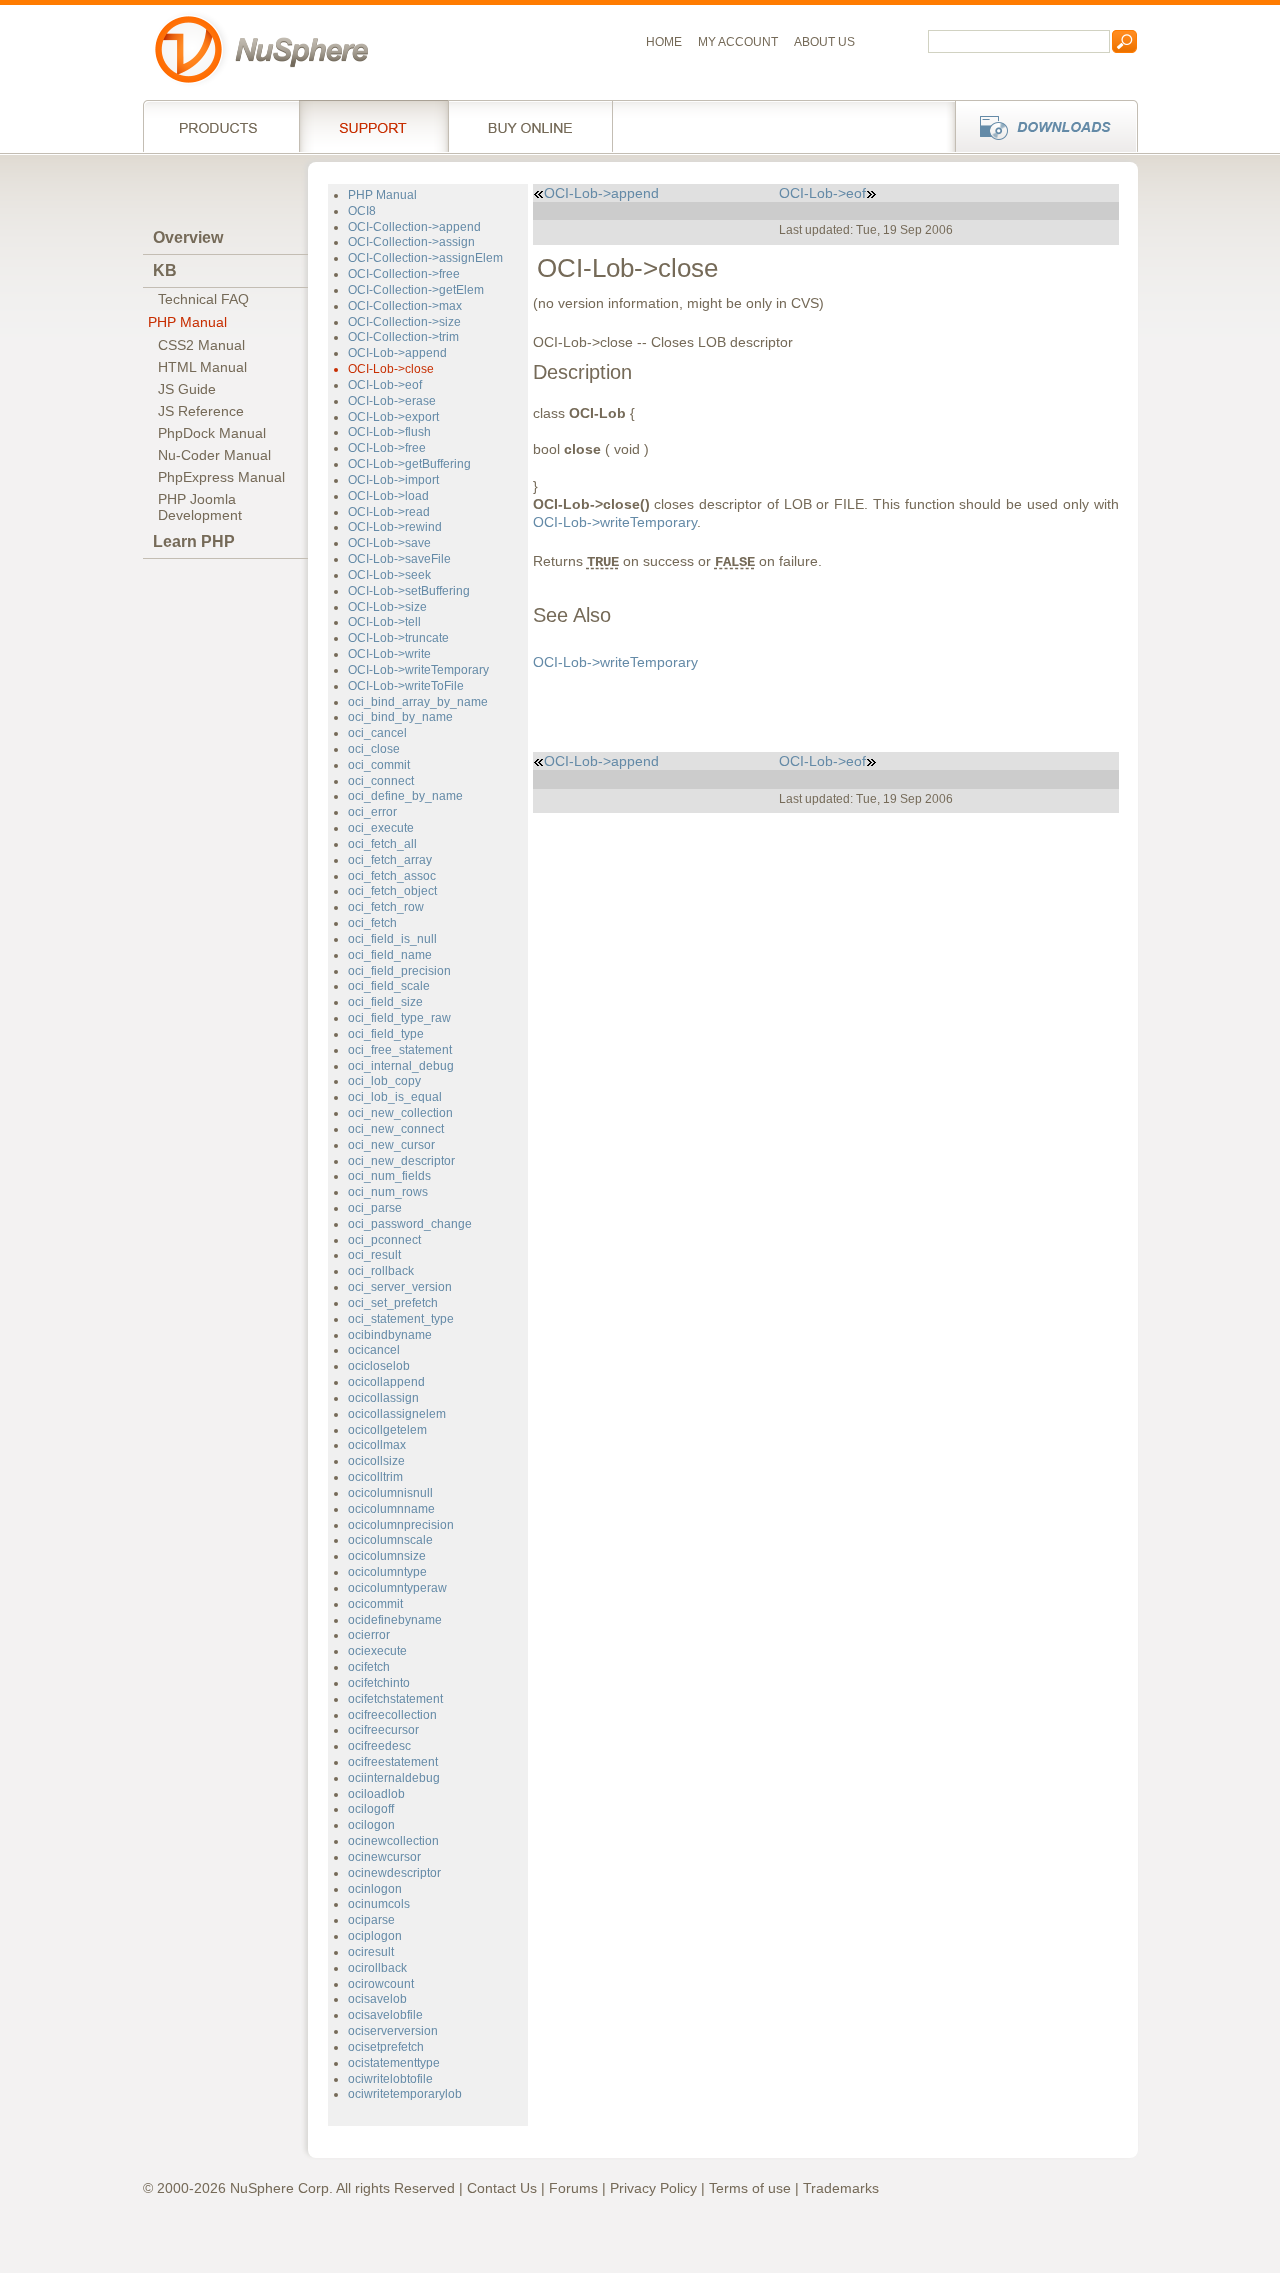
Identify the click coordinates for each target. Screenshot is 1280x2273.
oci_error (372, 812)
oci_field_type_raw (399, 1018)
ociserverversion (393, 2031)
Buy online (530, 126)
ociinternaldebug (394, 1778)
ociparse (371, 1920)
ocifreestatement (393, 1762)
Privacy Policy (653, 2188)
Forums (573, 2188)
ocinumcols (379, 1904)
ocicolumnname (391, 1509)
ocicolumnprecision (401, 1525)
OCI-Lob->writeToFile (406, 686)
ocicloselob (379, 1366)
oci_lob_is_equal (395, 1097)
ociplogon (375, 1936)
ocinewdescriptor (394, 1873)
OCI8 (362, 211)
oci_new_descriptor (401, 1161)
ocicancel (374, 1350)
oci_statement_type (401, 1319)
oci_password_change (410, 1224)
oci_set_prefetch (393, 1303)
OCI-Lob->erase (392, 401)
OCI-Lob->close (391, 369)
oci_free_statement (400, 1050)
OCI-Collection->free (404, 274)
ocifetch (369, 1667)
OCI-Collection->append (414, 227)
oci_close (374, 749)
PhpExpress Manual (221, 477)
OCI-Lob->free (387, 448)
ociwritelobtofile (390, 2079)
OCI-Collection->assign (411, 242)
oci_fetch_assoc (392, 876)
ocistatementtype (394, 2063)
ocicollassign (383, 1398)
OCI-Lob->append (397, 353)
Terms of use (750, 2188)
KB (165, 270)
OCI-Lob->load (388, 496)
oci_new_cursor (391, 1145)
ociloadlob (376, 1794)
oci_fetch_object (392, 891)
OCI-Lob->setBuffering (409, 591)
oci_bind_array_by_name (418, 702)
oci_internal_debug (401, 1066)
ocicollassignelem (397, 1414)
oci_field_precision (399, 971)
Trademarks (841, 2188)
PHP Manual (187, 322)
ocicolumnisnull (390, 1493)
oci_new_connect (396, 1129)
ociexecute (377, 1651)
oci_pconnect (384, 1240)
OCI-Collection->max (405, 306)
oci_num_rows (388, 1192)
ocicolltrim (375, 1477)
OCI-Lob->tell (384, 622)
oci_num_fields (389, 1176)
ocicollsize (376, 1461)
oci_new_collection (400, 1113)
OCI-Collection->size (404, 322)
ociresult (371, 1952)
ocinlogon (375, 1889)
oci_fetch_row (386, 907)
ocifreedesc (379, 1746)
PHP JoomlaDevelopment (200, 507)
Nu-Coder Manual (214, 455)
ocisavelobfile (385, 2015)
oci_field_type (386, 1034)
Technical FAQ (203, 299)
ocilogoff (371, 1809)
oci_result (374, 1255)
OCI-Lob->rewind (395, 527)
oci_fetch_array (390, 860)
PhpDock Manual (212, 433)
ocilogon (371, 1825)
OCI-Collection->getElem (416, 290)
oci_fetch (372, 923)
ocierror (369, 1635)
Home (664, 42)
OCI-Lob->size (387, 607)
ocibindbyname (390, 1335)
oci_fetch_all (382, 844)
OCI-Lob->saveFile (399, 559)
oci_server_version (400, 1287)
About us (824, 42)
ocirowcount (381, 1984)
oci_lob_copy (384, 1081)
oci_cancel (377, 733)
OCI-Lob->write (389, 654)
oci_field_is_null (392, 939)
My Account (738, 42)
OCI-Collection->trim (403, 337)
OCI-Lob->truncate (398, 638)
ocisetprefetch (386, 2047)
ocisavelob (377, 1999)
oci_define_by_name (405, 796)
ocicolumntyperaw (397, 1588)
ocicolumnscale (390, 1540)
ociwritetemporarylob (405, 2094)
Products (221, 126)
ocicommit (375, 1604)
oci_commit (379, 765)
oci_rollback (381, 1271)
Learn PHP (194, 541)
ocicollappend (386, 1382)
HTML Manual (202, 367)
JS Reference (201, 411)
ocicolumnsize (387, 1556)
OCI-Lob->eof (385, 385)
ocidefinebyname (395, 1620)
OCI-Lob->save (389, 543)
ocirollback (377, 1968)
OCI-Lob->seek (389, 575)
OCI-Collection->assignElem (425, 258)
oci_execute (381, 828)
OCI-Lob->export (393, 417)
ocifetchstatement (395, 1699)
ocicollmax (377, 1445)
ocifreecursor (383, 1730)
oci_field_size (385, 1002)
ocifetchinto (379, 1683)
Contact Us (502, 2188)
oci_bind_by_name (400, 717)
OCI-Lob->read (389, 512)
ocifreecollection (392, 1715)
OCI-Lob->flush (389, 432)
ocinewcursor (384, 1857)
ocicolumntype (387, 1572)
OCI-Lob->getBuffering (409, 464)
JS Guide (187, 389)
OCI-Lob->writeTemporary (418, 670)
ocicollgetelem (387, 1430)
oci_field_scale (389, 986)
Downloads (1040, 126)
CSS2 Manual (201, 345)
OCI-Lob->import (393, 480)
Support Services (373, 126)
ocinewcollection (393, 1841)
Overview (188, 237)
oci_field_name (390, 955)
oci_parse (375, 1208)
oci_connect (381, 781)
